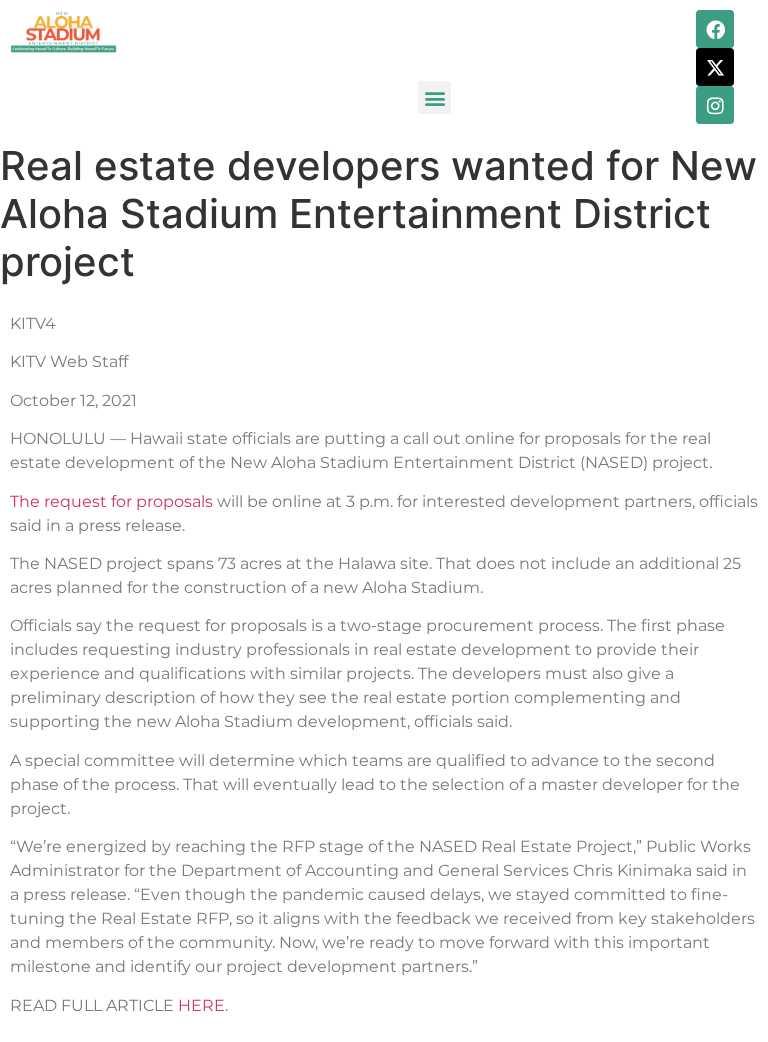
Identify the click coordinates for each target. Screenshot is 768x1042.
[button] (434, 97)
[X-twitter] (715, 67)
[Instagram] (715, 105)
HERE (201, 1005)
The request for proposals (111, 501)
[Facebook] (715, 29)
